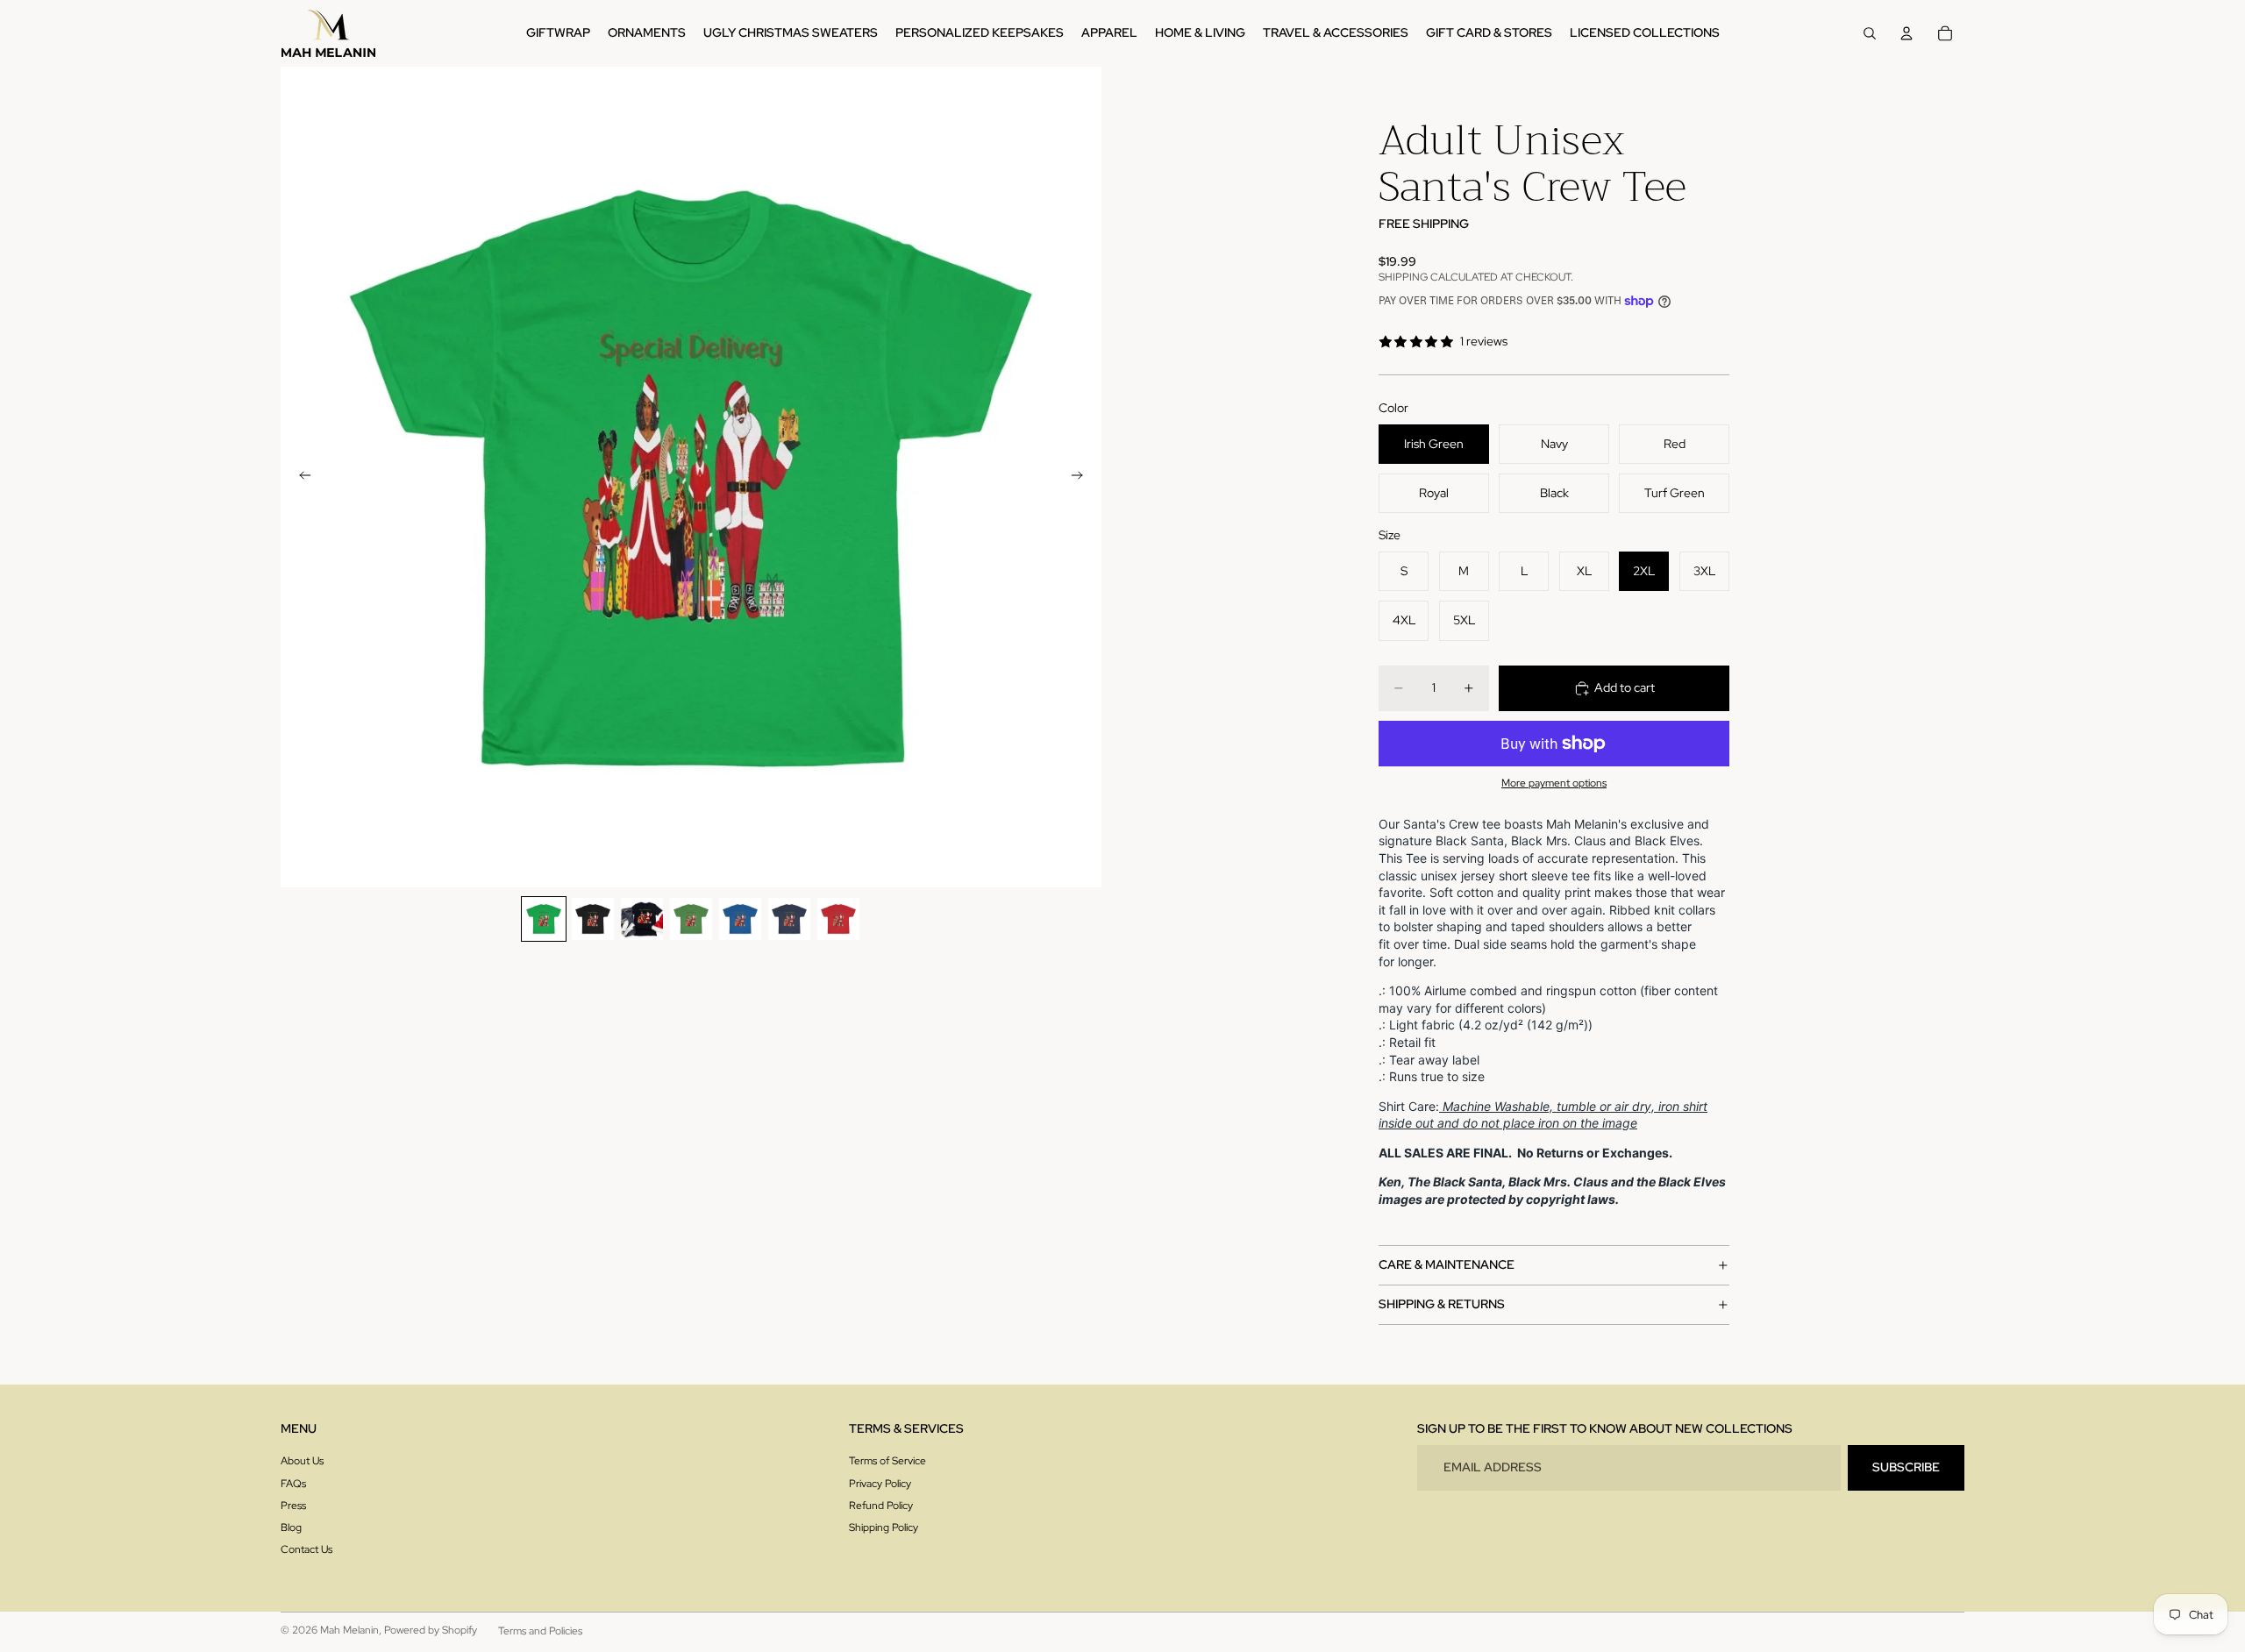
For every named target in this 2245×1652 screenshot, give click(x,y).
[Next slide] (1082, 477)
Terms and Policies (540, 1631)
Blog (291, 1527)
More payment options (1554, 783)
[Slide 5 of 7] (740, 919)
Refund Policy (881, 1506)
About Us (302, 1461)
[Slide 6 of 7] (789, 919)
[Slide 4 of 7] (691, 919)
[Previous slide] (300, 477)
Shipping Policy (884, 1527)
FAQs (293, 1484)
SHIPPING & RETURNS (1442, 1304)
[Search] (1870, 33)
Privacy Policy (880, 1484)
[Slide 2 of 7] (593, 919)
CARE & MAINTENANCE (1447, 1264)
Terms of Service (887, 1461)
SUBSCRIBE (1906, 1467)
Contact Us (306, 1549)
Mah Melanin (349, 1630)
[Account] (1906, 33)
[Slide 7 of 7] (838, 919)
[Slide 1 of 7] (544, 919)
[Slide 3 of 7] (642, 919)
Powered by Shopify (431, 1630)
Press (293, 1506)
